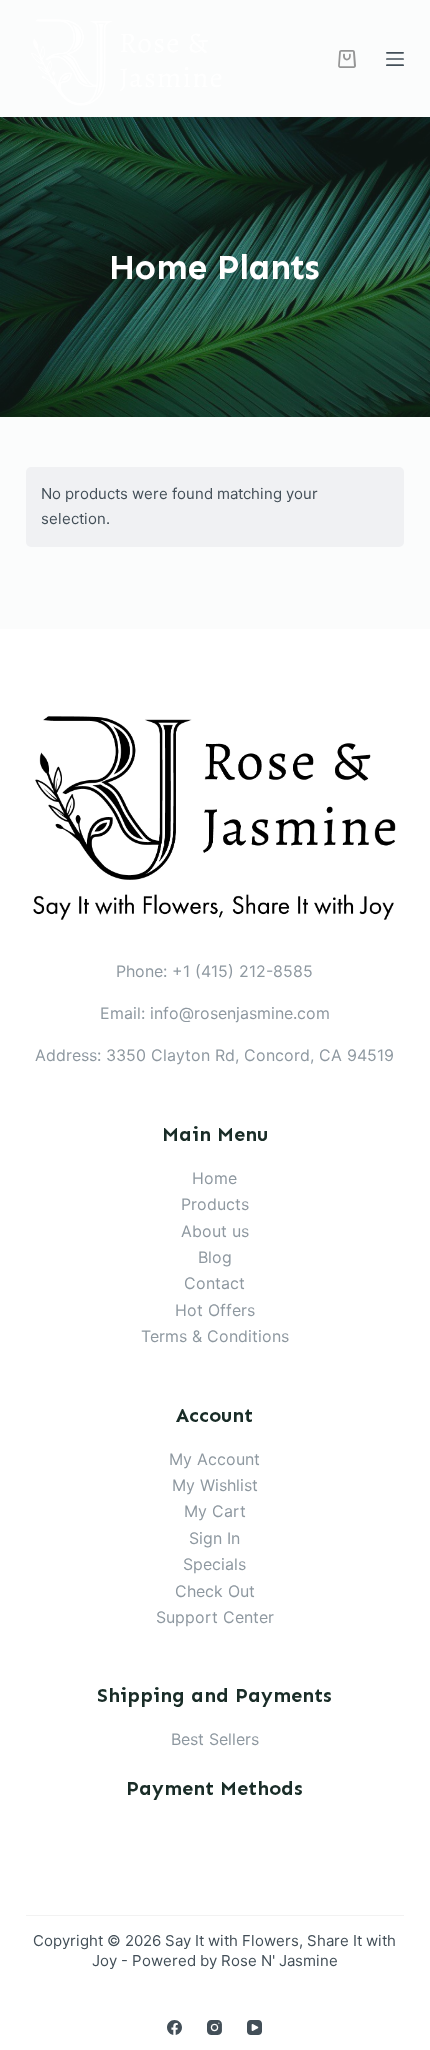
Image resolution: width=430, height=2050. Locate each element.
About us (215, 1231)
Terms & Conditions (215, 1336)
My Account (214, 1459)
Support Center (215, 1617)
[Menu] (395, 59)
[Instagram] (214, 2027)
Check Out (215, 1591)
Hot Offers (215, 1310)
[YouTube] (254, 2027)
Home (214, 1178)
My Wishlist (215, 1485)
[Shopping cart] (347, 59)
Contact (214, 1283)
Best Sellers (215, 1739)
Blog (215, 1257)
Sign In (214, 1538)
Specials (214, 1564)
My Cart (215, 1511)
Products (215, 1204)
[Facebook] (174, 2027)
